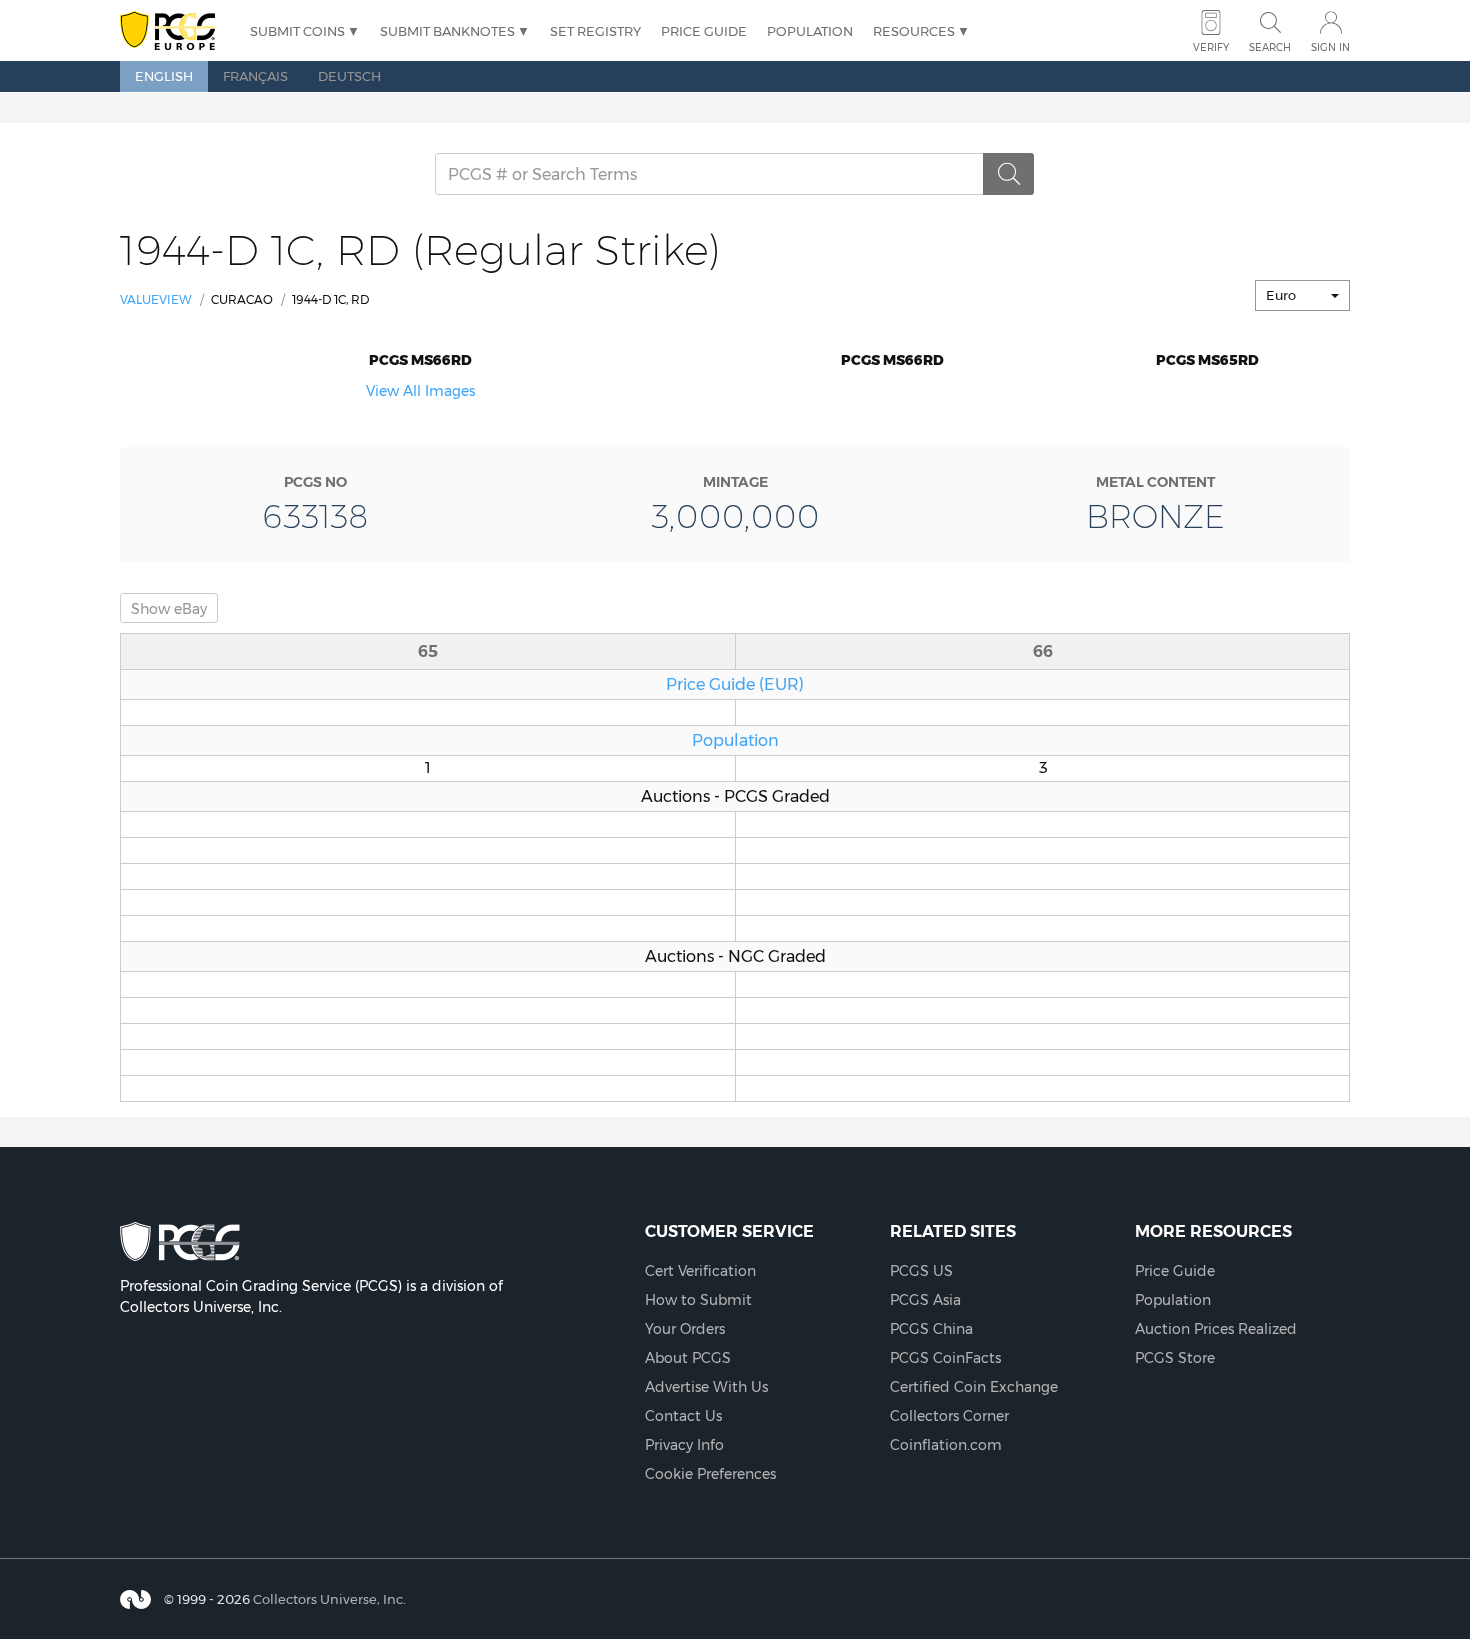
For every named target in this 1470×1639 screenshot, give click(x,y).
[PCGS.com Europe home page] (175, 31)
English (164, 76)
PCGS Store (1175, 1358)
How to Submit (698, 1300)
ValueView (156, 299)
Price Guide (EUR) (735, 684)
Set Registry (595, 31)
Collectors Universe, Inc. (329, 1599)
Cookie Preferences (710, 1474)
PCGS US (921, 1271)
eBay (169, 609)
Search (1270, 47)
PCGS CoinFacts (945, 1358)
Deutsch (349, 76)
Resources (914, 31)
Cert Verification (700, 1271)
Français (255, 76)
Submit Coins (297, 31)
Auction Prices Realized (1216, 1329)
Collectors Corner (949, 1416)
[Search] (1009, 174)
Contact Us (683, 1416)
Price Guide (704, 31)
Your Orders (685, 1329)
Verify (1211, 47)
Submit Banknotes (447, 31)
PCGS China (931, 1329)
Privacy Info (684, 1445)
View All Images (420, 391)
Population (810, 31)
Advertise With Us (706, 1387)
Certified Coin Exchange (974, 1387)
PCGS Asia (925, 1300)
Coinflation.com (946, 1445)
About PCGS (688, 1358)
